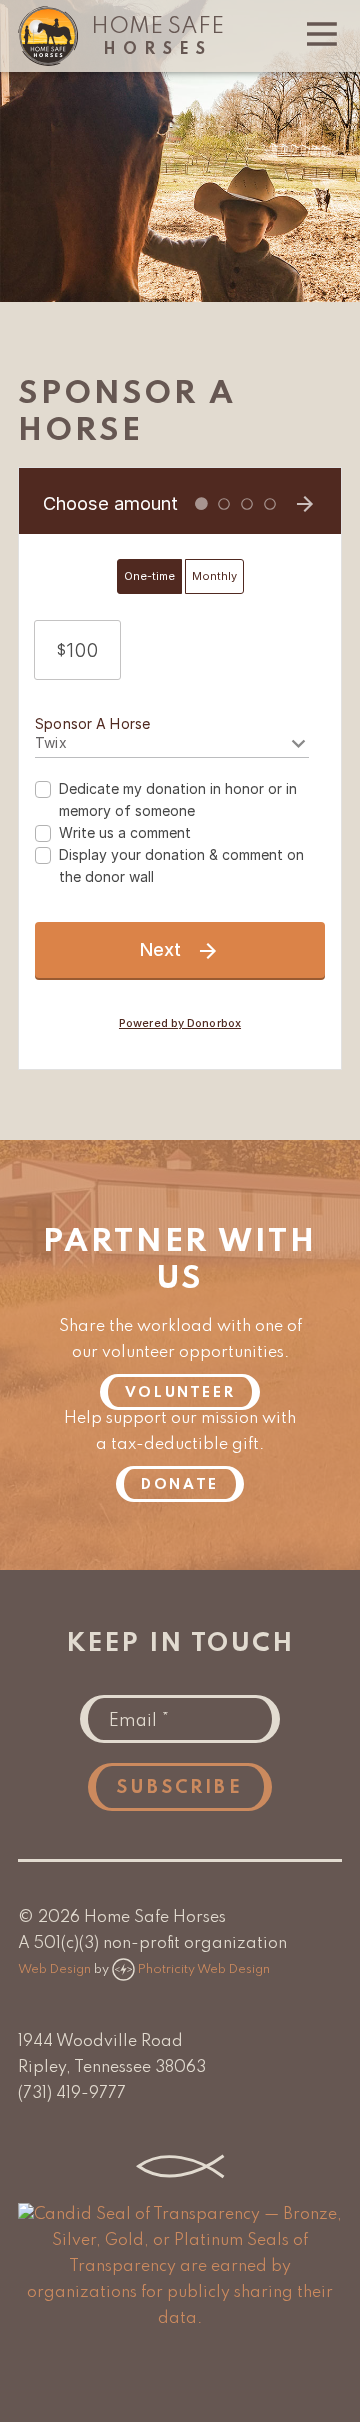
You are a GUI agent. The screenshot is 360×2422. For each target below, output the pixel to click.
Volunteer (180, 1393)
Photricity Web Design (204, 1969)
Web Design (54, 1969)
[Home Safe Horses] (48, 62)
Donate (180, 1485)
